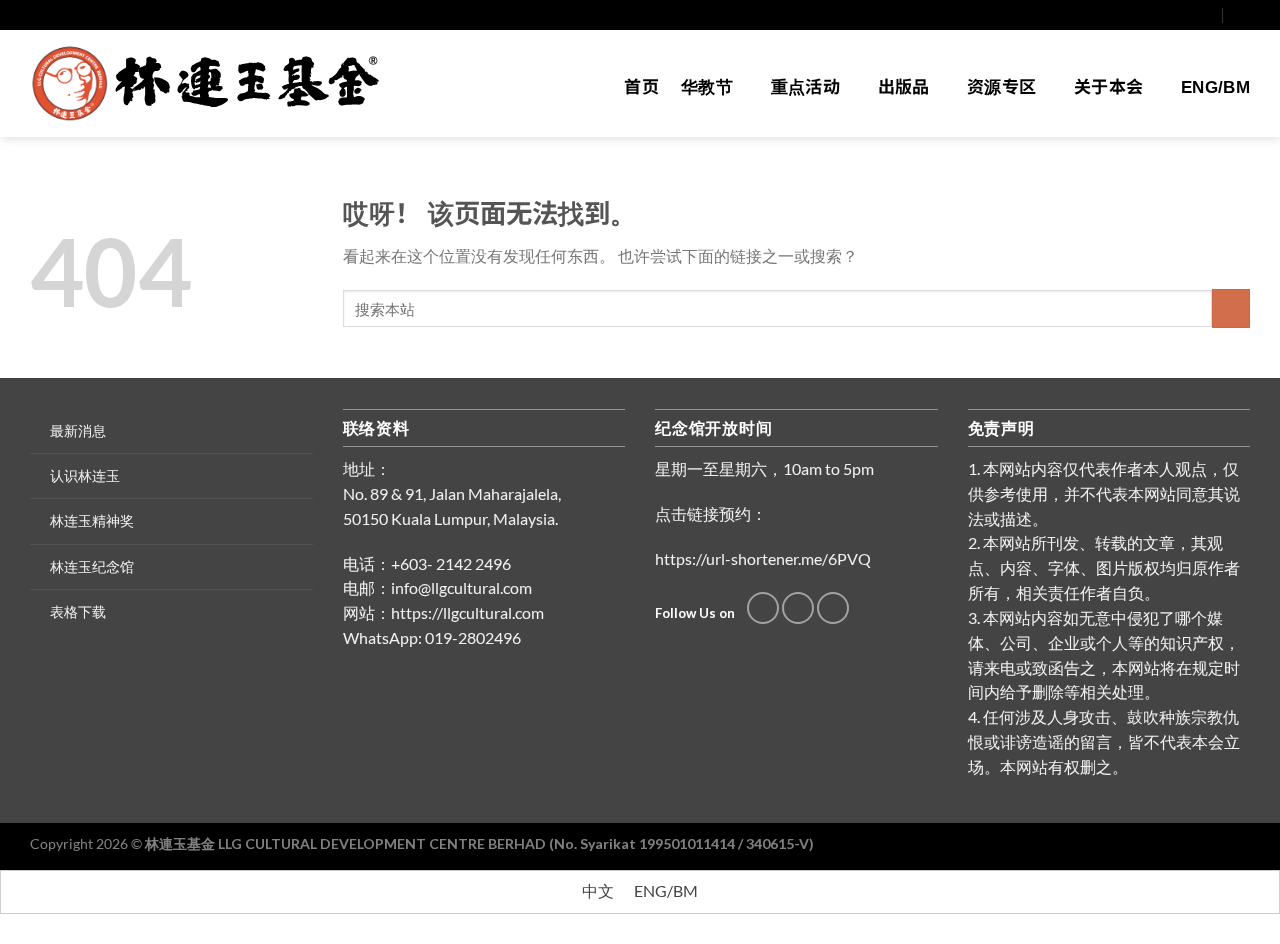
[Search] (1242, 14)
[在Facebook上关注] (1169, 14)
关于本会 (1108, 87)
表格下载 (78, 611)
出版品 (904, 87)
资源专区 (1001, 87)
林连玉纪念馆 (92, 566)
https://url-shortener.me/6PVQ (763, 559)
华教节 (707, 87)
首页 (641, 87)
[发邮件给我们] (1187, 14)
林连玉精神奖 (92, 520)
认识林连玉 (85, 475)
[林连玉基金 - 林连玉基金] (212, 84)
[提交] (1231, 308)
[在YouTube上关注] (1206, 14)
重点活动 (805, 87)
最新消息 (78, 430)
